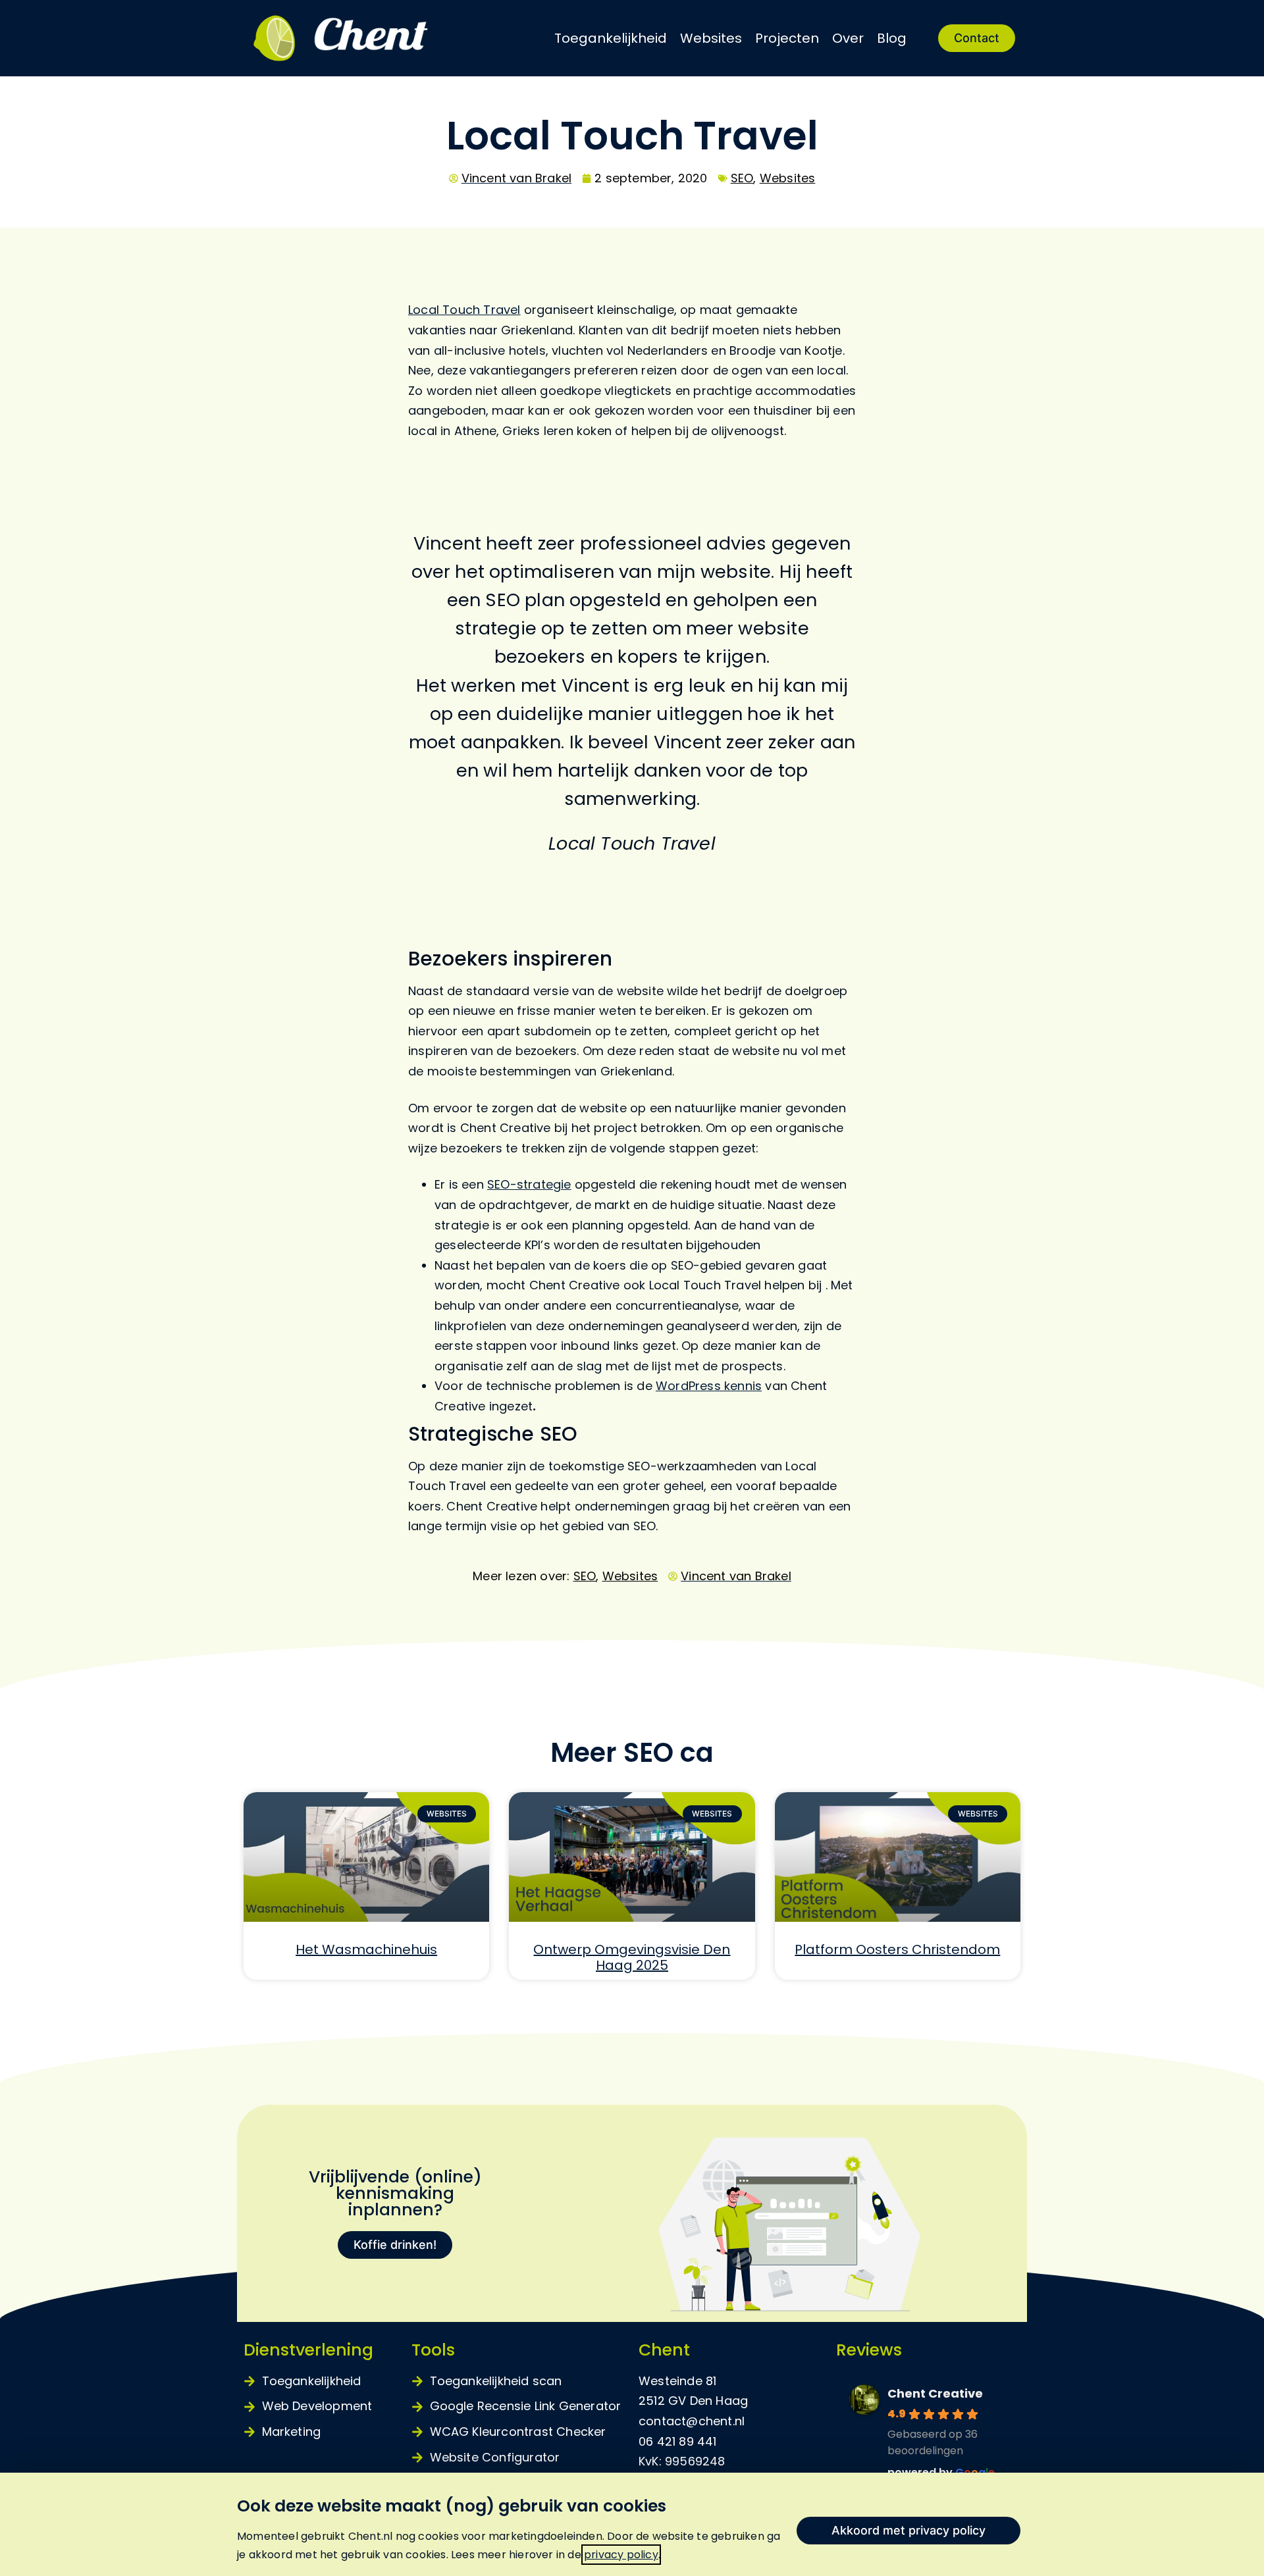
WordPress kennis (709, 1386)
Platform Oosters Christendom (897, 1949)
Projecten (787, 38)
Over (848, 38)
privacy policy (621, 2555)
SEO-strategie (529, 1184)
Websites (711, 38)
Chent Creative (935, 2393)
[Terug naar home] (368, 38)
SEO (742, 178)
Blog (892, 38)
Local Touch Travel (464, 310)
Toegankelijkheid (611, 38)
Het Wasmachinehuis (366, 1949)
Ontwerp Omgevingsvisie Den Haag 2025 (632, 1957)
